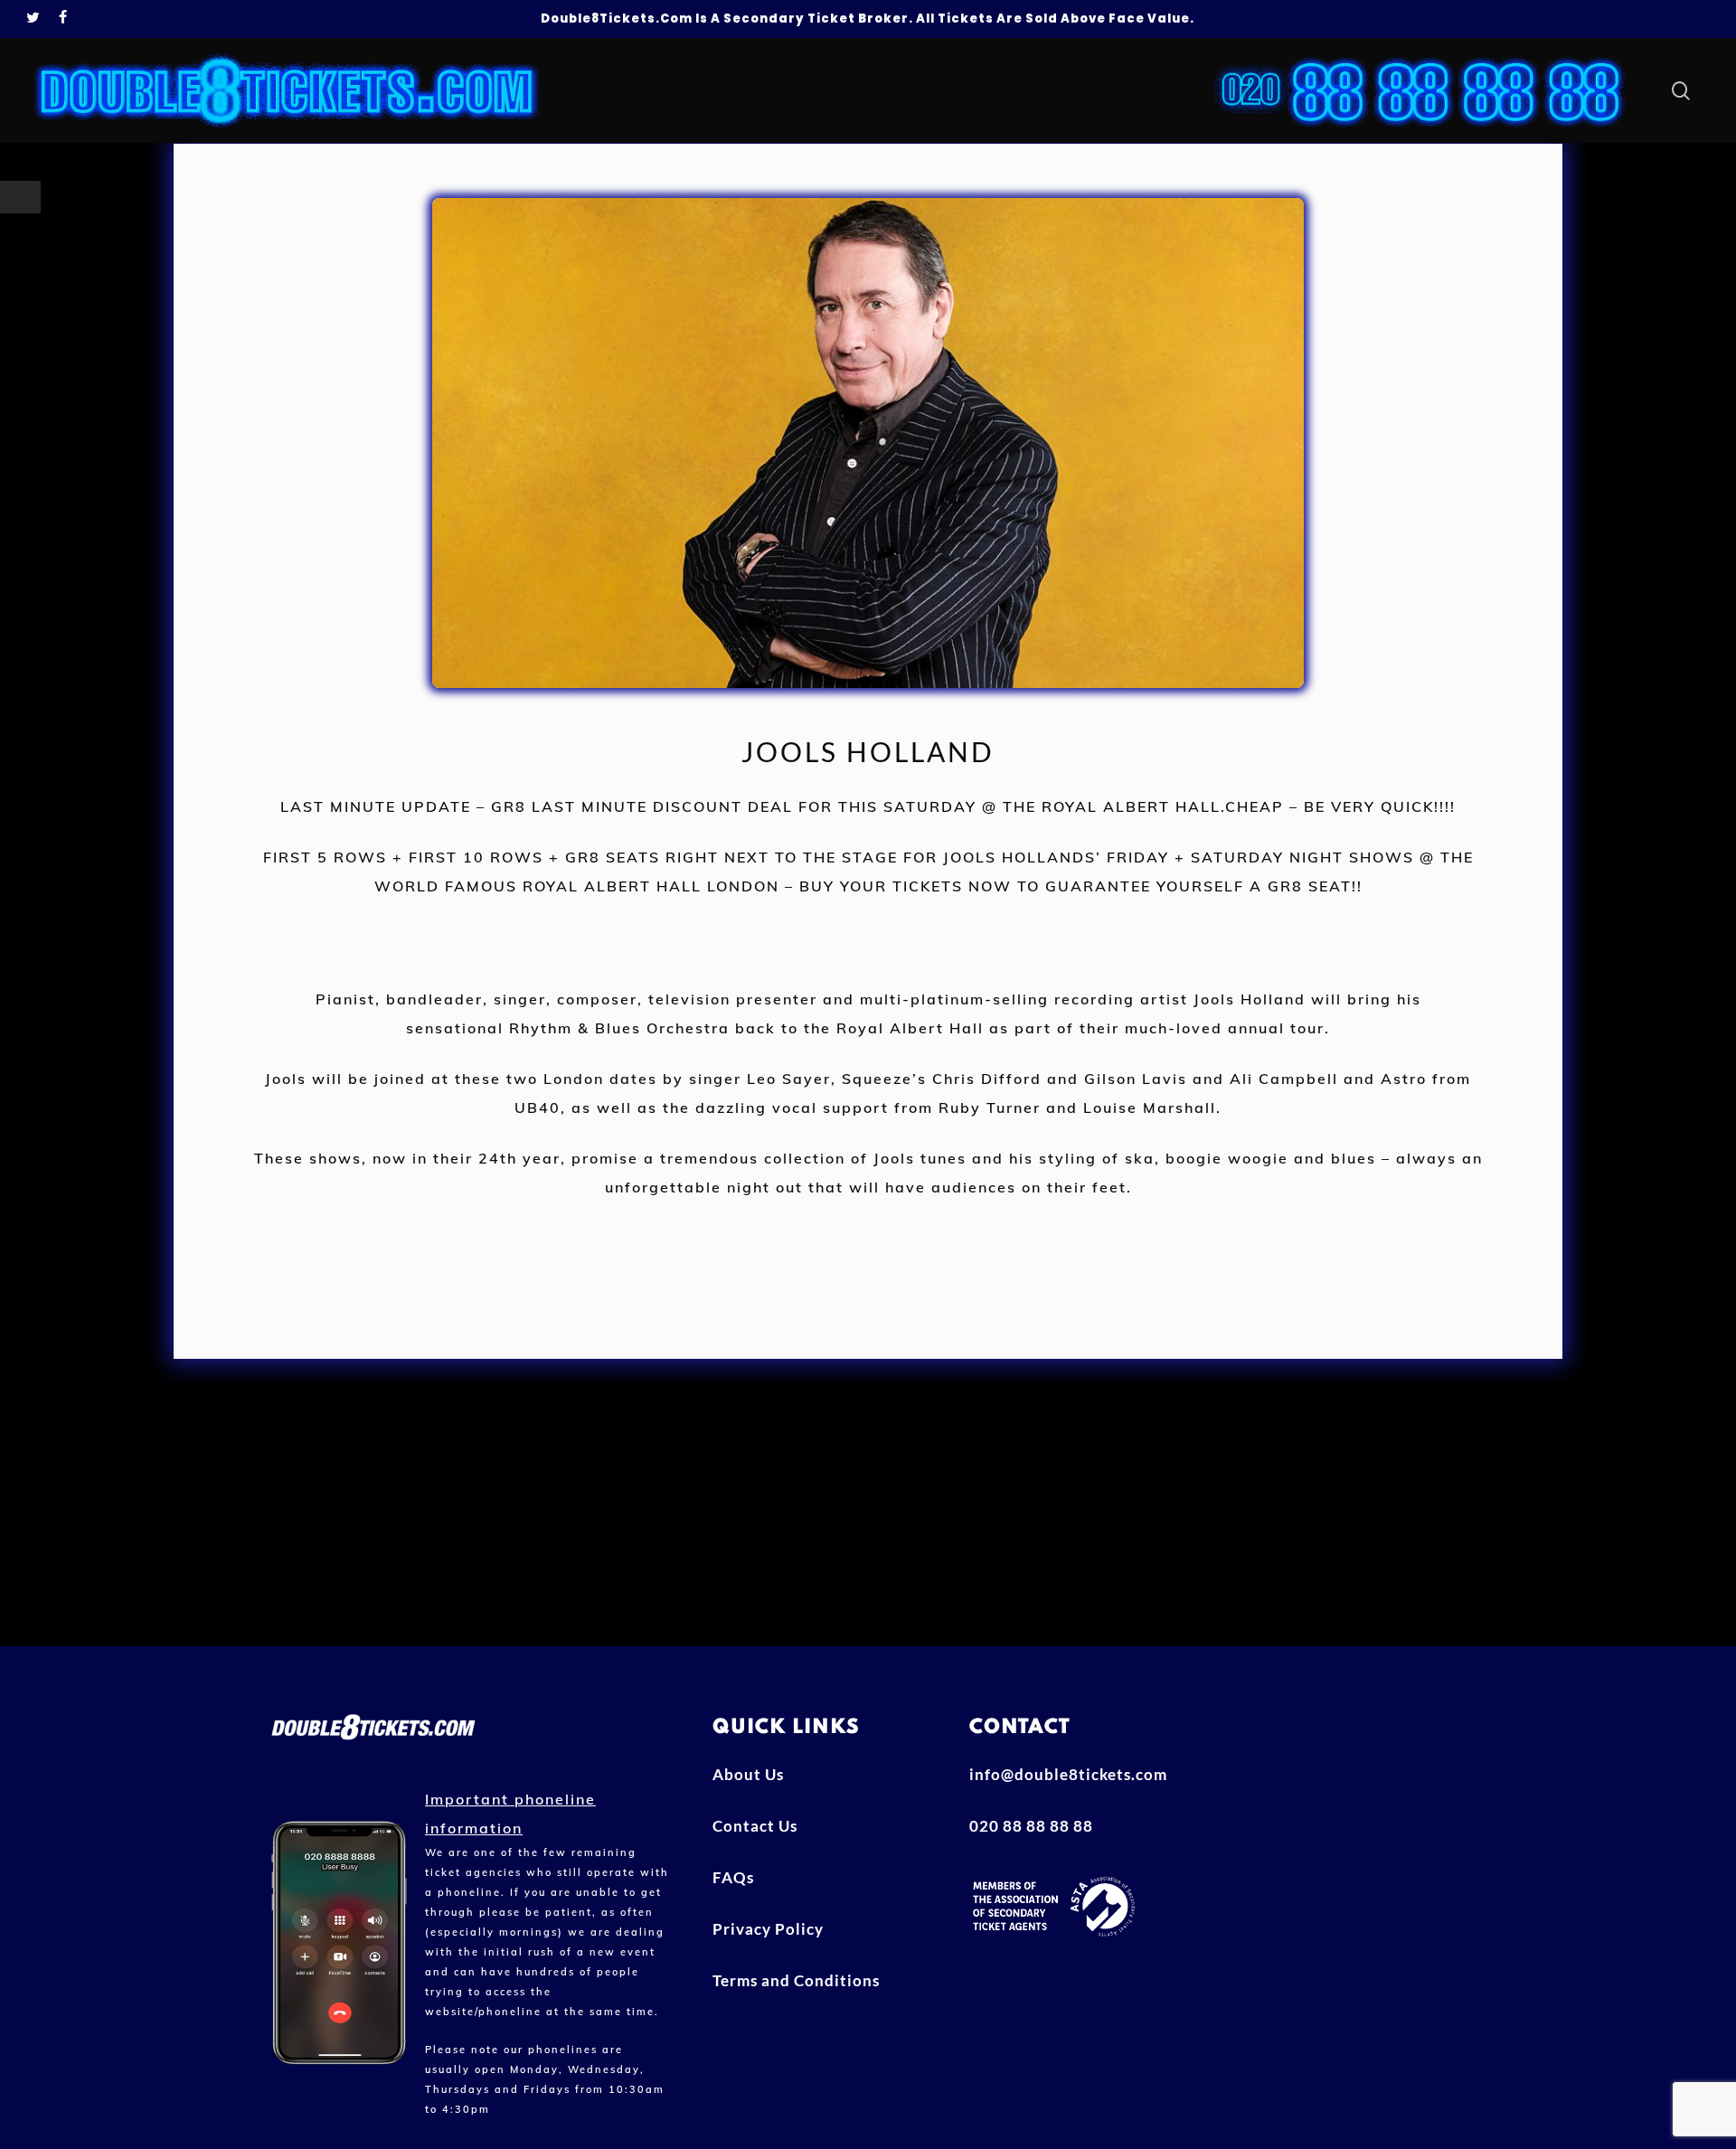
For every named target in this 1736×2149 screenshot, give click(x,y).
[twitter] (33, 19)
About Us (748, 1774)
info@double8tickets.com (1068, 1774)
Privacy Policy (768, 1929)
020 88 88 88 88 (1031, 1826)
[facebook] (63, 19)
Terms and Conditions (796, 1980)
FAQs (733, 1877)
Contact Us (755, 1826)
